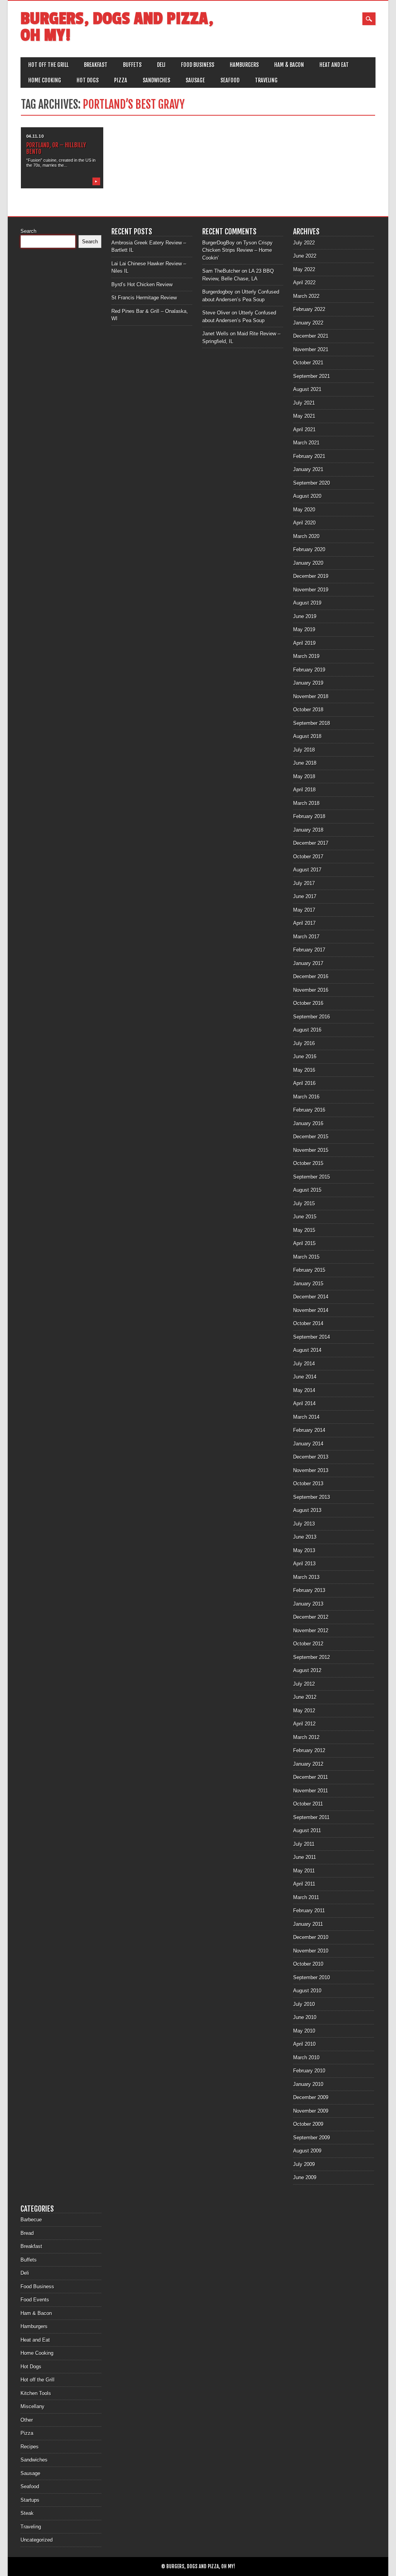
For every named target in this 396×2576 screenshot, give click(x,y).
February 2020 (309, 549)
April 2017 (304, 923)
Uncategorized (37, 2540)
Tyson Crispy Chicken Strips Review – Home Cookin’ (237, 250)
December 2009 (311, 2097)
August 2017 (307, 870)
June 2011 (305, 1857)
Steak (27, 2513)
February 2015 (309, 1270)
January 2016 (308, 1123)
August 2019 (307, 603)
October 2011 (308, 1804)
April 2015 (304, 1243)
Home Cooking (45, 80)
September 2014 (312, 1337)
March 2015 (306, 1257)
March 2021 (306, 443)
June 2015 (305, 1217)
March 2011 (306, 1897)
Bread (27, 2233)
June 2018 (305, 763)
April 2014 (304, 1403)
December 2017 (311, 843)
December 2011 (311, 1777)
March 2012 (306, 1737)
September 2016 (312, 1017)
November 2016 (311, 990)
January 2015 (308, 1284)
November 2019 (311, 590)
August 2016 (307, 1030)
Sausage (195, 80)
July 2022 (304, 243)
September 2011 (311, 1817)
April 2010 (304, 2044)
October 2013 (308, 1484)
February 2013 (309, 1590)
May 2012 (304, 1711)
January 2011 (308, 1924)
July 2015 (304, 1203)
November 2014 (311, 1310)
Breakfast (96, 65)
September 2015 (312, 1177)
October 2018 (308, 710)
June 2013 (305, 1537)
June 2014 (305, 1377)
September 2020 (312, 483)
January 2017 (308, 963)
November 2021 (311, 349)
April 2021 (304, 430)
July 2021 (304, 403)
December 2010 (311, 1937)
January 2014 (308, 1444)
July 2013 (304, 1524)
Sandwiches (156, 80)
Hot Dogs (88, 80)
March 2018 (306, 803)
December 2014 (311, 1297)
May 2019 (304, 629)
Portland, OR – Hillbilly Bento (56, 148)
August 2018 (307, 736)
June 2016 (305, 1057)
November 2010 (311, 1951)
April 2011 (304, 1884)
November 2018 (311, 696)
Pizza (121, 80)
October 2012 (308, 1644)
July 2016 (304, 1043)
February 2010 (309, 2071)
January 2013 (308, 1604)
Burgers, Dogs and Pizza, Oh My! (117, 27)
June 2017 (305, 896)
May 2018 (304, 776)
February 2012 (309, 1750)
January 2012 (308, 1764)
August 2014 (307, 1350)
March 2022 (306, 296)
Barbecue (31, 2220)
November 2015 (311, 1150)
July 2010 (304, 2004)
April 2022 (304, 283)
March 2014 (306, 1417)
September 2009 (312, 2138)
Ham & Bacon (289, 65)
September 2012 (312, 1657)
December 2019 (311, 576)
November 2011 (311, 1791)
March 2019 (306, 656)
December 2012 (311, 1617)
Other (27, 2420)
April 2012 (304, 1724)
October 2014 (308, 1323)
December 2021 (311, 336)
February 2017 (309, 950)
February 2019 (309, 670)
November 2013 (311, 1470)
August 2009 (307, 2151)
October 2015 (308, 1163)
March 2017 (306, 937)
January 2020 (308, 563)
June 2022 (305, 256)
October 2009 (308, 2124)
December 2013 (311, 1457)
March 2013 (306, 1577)
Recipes (30, 2447)
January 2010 (308, 2084)
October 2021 (308, 363)
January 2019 (308, 683)
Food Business (198, 65)
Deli (161, 65)
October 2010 (308, 1964)
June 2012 (305, 1697)
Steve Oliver (216, 313)
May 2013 (304, 1550)
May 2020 (304, 510)
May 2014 (304, 1390)
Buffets (132, 65)
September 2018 (312, 723)
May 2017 (304, 910)
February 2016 (309, 1110)
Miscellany (32, 2406)
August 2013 (307, 1510)
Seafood (230, 80)
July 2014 (304, 1364)
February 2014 (309, 1430)
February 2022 (309, 309)
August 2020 (307, 496)
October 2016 (308, 1003)
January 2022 (308, 323)
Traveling (266, 80)
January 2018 (308, 830)
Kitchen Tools (36, 2393)
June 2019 (305, 616)
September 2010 (312, 1977)
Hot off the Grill (48, 65)
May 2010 (304, 2031)
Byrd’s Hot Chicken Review (142, 284)
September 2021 (312, 376)
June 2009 (305, 2177)
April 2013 (304, 1564)
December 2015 (311, 1137)
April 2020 (304, 523)
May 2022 (304, 269)
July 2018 (304, 750)
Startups (30, 2500)
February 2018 (309, 816)
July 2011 (304, 1844)
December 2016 (311, 976)
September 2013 (312, 1497)
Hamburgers (244, 65)
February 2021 (309, 456)
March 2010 (306, 2058)
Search (28, 231)
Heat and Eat (334, 65)
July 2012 (304, 1684)
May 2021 (304, 416)
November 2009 (311, 2111)
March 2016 (306, 1097)
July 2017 (304, 883)
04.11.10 (35, 136)
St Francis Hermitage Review (144, 298)
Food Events (35, 2300)
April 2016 (304, 1083)
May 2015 (304, 1230)
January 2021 (308, 469)
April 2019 (304, 643)
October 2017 (308, 857)
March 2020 (306, 536)
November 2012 (311, 1630)
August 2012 (307, 1670)
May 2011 (304, 1871)
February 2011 (309, 1911)
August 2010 (307, 1991)
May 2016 (304, 1070)
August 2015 (307, 1190)
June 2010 (305, 2017)
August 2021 (307, 389)
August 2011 (307, 1830)
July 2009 (304, 2164)
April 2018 (304, 790)
